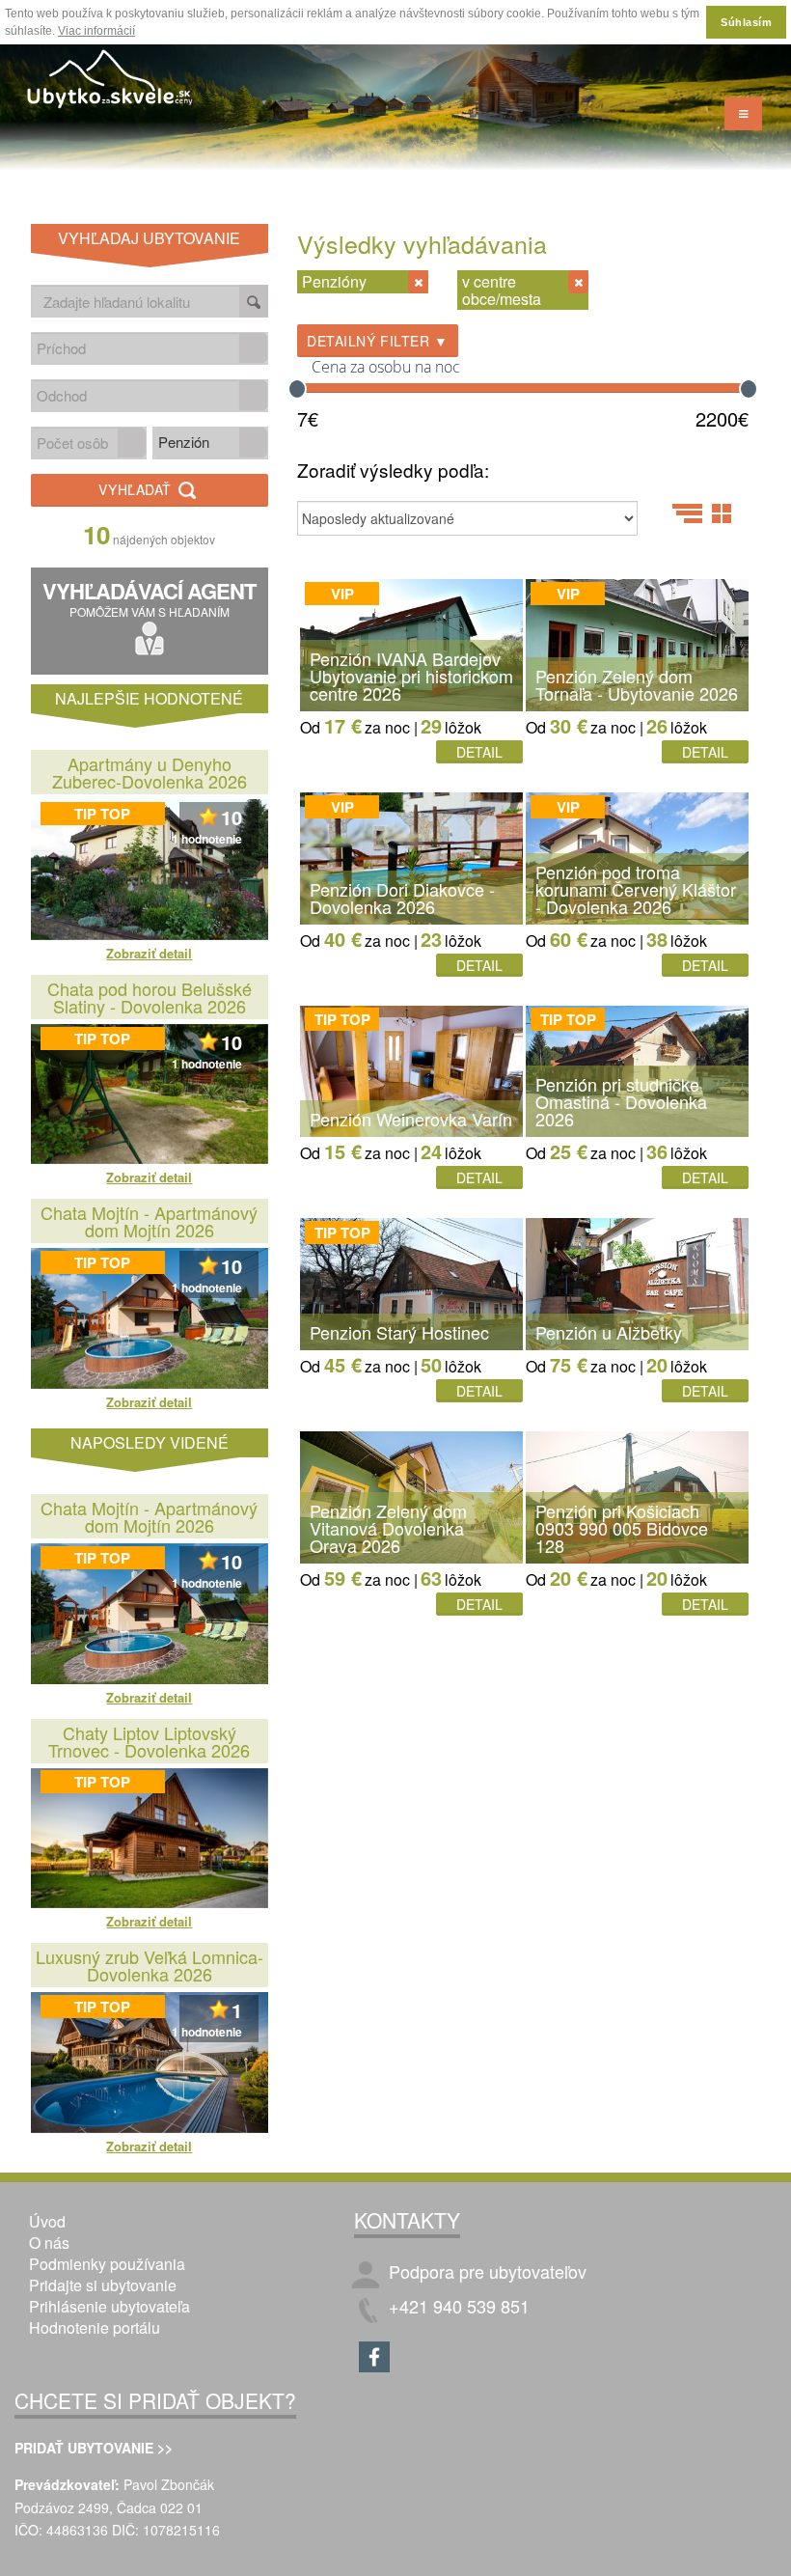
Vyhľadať (137, 489)
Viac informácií (96, 31)
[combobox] (136, 348)
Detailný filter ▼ (378, 341)
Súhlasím (746, 22)
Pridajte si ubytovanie (103, 2285)
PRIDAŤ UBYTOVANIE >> (94, 2448)
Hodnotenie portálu (95, 2327)
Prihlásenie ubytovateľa (109, 2306)
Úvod (47, 2221)
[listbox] (210, 443)
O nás (49, 2243)
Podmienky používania (107, 2264)
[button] (253, 348)
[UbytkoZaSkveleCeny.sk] (111, 82)
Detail (479, 752)
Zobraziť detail (149, 953)
